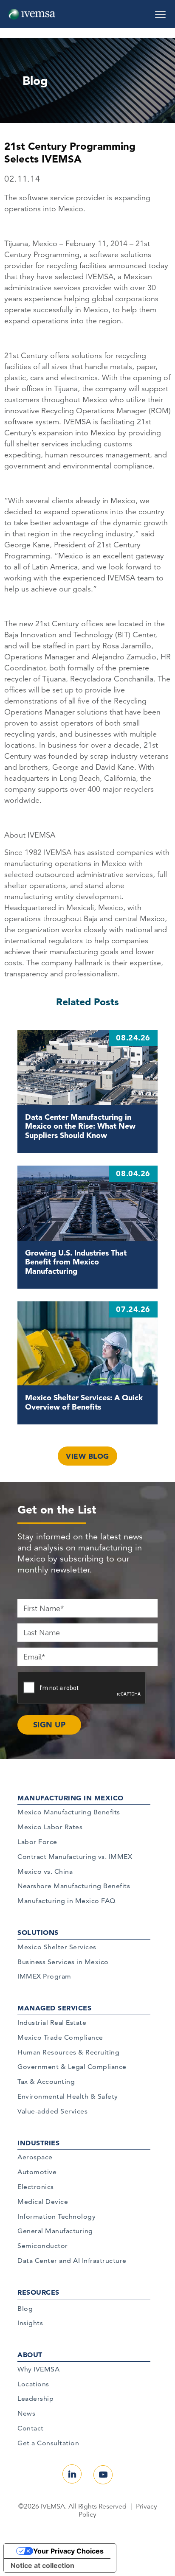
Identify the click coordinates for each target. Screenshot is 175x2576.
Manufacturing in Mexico (71, 1798)
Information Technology (56, 2216)
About (30, 2355)
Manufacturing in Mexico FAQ (66, 1901)
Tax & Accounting (46, 2081)
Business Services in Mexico (63, 1962)
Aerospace (35, 2157)
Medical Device (43, 2202)
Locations (33, 2384)
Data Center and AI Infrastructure (72, 2261)
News (26, 2413)
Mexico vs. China (45, 1871)
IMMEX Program (44, 1976)
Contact (31, 2428)
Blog (25, 2308)
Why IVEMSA (38, 2369)
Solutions (38, 1932)
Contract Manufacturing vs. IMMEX (75, 1857)
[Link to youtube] (103, 2475)
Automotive (37, 2172)
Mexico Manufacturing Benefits (69, 1812)
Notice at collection (42, 2565)
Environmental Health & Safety (68, 2096)
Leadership (35, 2398)
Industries (38, 2143)
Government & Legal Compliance (72, 2067)
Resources (38, 2292)
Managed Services (54, 2008)
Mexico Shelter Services (57, 1947)
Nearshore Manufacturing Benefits (74, 1886)
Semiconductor (43, 2246)
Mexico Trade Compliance (60, 2037)
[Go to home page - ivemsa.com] (32, 14)
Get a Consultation (48, 2443)
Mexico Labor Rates (50, 1827)
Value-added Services (52, 2111)
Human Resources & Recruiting (68, 2052)
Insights (30, 2323)
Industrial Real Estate (52, 2022)
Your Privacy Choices (68, 2551)
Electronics (36, 2187)
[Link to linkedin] (72, 2474)
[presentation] (82, 1688)
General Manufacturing (55, 2231)
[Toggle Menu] (160, 11)
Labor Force (37, 1842)
